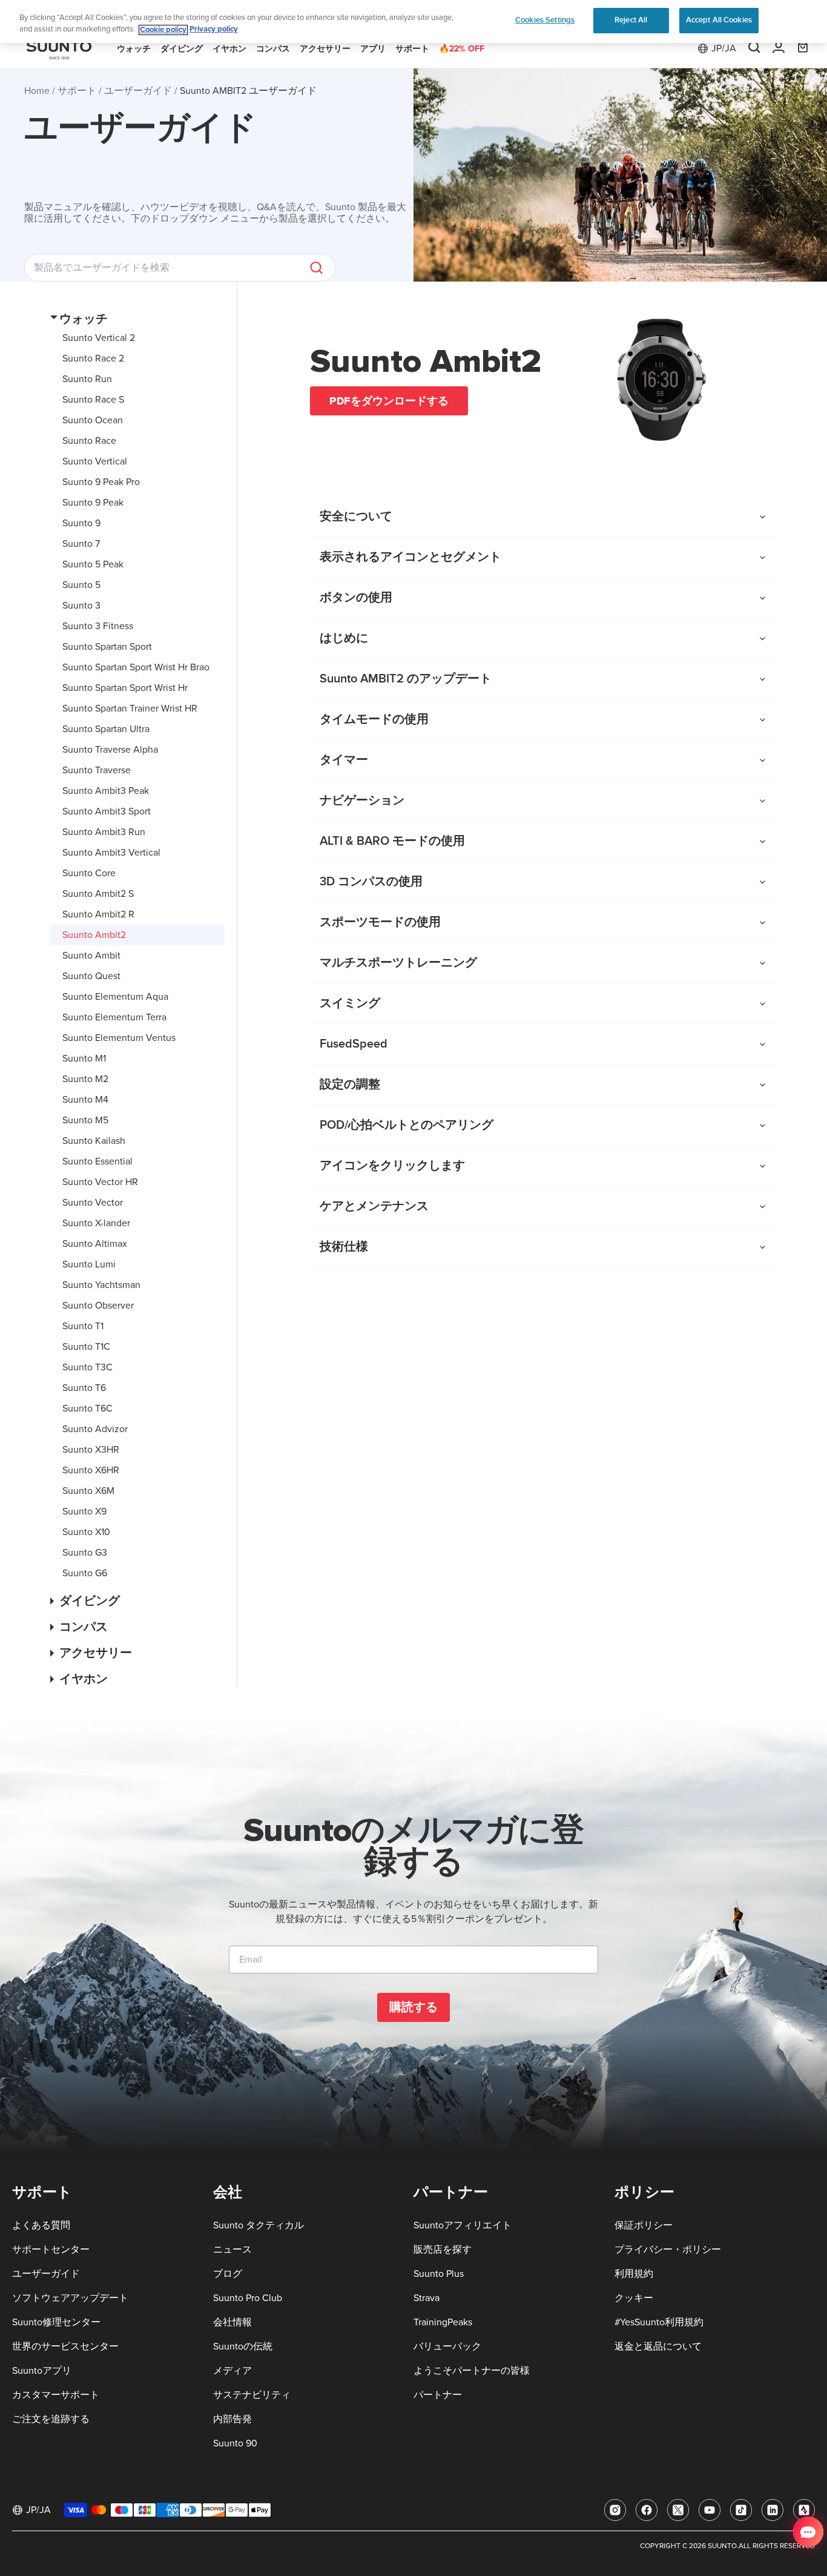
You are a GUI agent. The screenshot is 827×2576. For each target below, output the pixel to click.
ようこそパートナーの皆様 (472, 2371)
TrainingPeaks (443, 2322)
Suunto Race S (93, 400)
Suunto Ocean (93, 420)
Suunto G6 (85, 1573)
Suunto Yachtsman (101, 1285)
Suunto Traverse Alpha (110, 750)
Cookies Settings (545, 20)
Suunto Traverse (97, 770)
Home (37, 91)
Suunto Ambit (91, 956)
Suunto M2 (85, 1079)
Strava (427, 2298)
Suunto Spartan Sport (107, 647)
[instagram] (615, 2510)
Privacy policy (214, 30)
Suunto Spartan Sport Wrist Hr (125, 688)
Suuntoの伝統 (243, 2346)
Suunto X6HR (91, 1470)
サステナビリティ (252, 2395)
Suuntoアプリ (42, 2371)
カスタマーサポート (56, 2395)
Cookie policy (163, 30)
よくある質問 (41, 2225)
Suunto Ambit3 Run (104, 832)
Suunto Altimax (95, 1244)
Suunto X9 (84, 1511)
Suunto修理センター (56, 2322)
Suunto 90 (235, 2443)
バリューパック (447, 2346)
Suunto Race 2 (93, 358)
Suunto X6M (88, 1491)
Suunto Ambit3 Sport (107, 811)
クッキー (634, 2298)
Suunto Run (87, 379)
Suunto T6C (87, 1409)
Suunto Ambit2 (94, 935)
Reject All (631, 20)
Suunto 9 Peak (93, 503)
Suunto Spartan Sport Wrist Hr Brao (136, 667)
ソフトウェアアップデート (70, 2298)
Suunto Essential (97, 1161)
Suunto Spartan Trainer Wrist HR (130, 708)
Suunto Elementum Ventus (119, 1038)
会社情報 (232, 2322)
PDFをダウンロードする (389, 401)
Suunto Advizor (95, 1429)
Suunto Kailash (94, 1141)
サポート (77, 91)
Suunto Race (89, 441)
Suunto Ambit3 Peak (106, 791)
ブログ (228, 2274)
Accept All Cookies (719, 20)
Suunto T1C (86, 1347)
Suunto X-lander (96, 1223)
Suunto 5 (81, 585)
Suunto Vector (93, 1203)
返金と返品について (658, 2346)
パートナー (438, 2395)
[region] (413, 21)
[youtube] (710, 2510)
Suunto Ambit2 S (98, 894)
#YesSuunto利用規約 (659, 2322)
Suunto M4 (85, 1100)
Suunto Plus (439, 2274)
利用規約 (634, 2274)
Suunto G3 (85, 1553)
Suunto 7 (81, 544)
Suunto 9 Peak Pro (101, 482)
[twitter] (678, 2510)
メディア (232, 2371)
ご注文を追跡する (51, 2419)
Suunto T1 (83, 1326)
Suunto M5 (85, 1120)
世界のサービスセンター (65, 2346)
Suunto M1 (84, 1058)
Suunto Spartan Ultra (106, 729)
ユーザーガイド (138, 91)
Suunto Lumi (89, 1264)
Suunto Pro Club (248, 2298)
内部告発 (232, 2419)
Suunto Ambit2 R (98, 914)
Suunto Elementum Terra (114, 1017)
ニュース (232, 2250)
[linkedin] (773, 2510)
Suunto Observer (98, 1306)
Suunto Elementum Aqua (115, 997)
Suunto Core (89, 873)
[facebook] (647, 2510)
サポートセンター (51, 2250)
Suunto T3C (87, 1367)
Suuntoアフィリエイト (463, 2225)
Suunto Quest (91, 976)
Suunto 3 (81, 606)
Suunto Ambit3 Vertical (111, 853)
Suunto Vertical (95, 461)
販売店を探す (443, 2250)
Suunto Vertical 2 (99, 338)
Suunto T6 (84, 1388)
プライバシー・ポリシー (668, 2250)
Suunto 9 (81, 523)
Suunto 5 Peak (93, 564)
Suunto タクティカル (259, 2225)
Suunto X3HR (91, 1450)
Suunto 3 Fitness (98, 626)
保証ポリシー (644, 2225)
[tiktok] (741, 2510)
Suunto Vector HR (100, 1182)
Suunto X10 (86, 1532)
